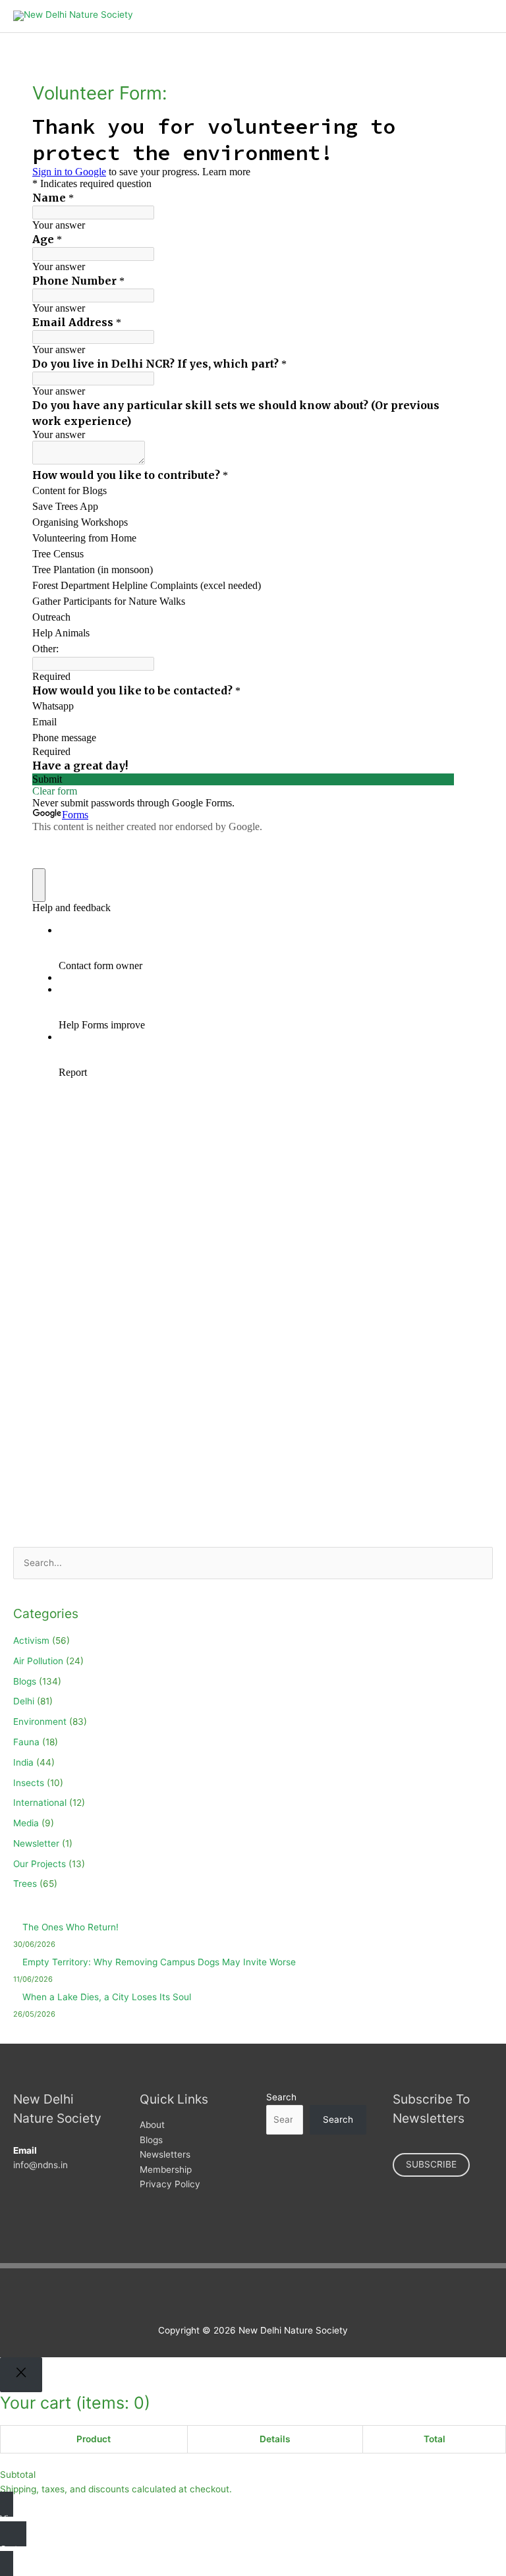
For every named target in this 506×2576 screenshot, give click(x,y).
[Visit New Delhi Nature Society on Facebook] (219, 2298)
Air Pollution (38, 1661)
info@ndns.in (41, 2165)
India (23, 1762)
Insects (29, 1783)
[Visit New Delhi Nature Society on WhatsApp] (280, 2298)
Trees (25, 1884)
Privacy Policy (170, 2184)
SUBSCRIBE (431, 2164)
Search (281, 2097)
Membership (166, 2170)
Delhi (24, 1701)
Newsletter (36, 1843)
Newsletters (165, 2154)
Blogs (25, 1681)
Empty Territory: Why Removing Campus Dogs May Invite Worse (159, 1962)
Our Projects (40, 1864)
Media (26, 1823)
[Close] (21, 2375)
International (40, 1803)
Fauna (26, 1742)
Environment (40, 1722)
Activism (31, 1640)
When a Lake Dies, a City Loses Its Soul (107, 1997)
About (152, 2125)
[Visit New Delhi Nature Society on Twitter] (239, 2298)
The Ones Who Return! (70, 1927)
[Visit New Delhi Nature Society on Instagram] (260, 2298)
